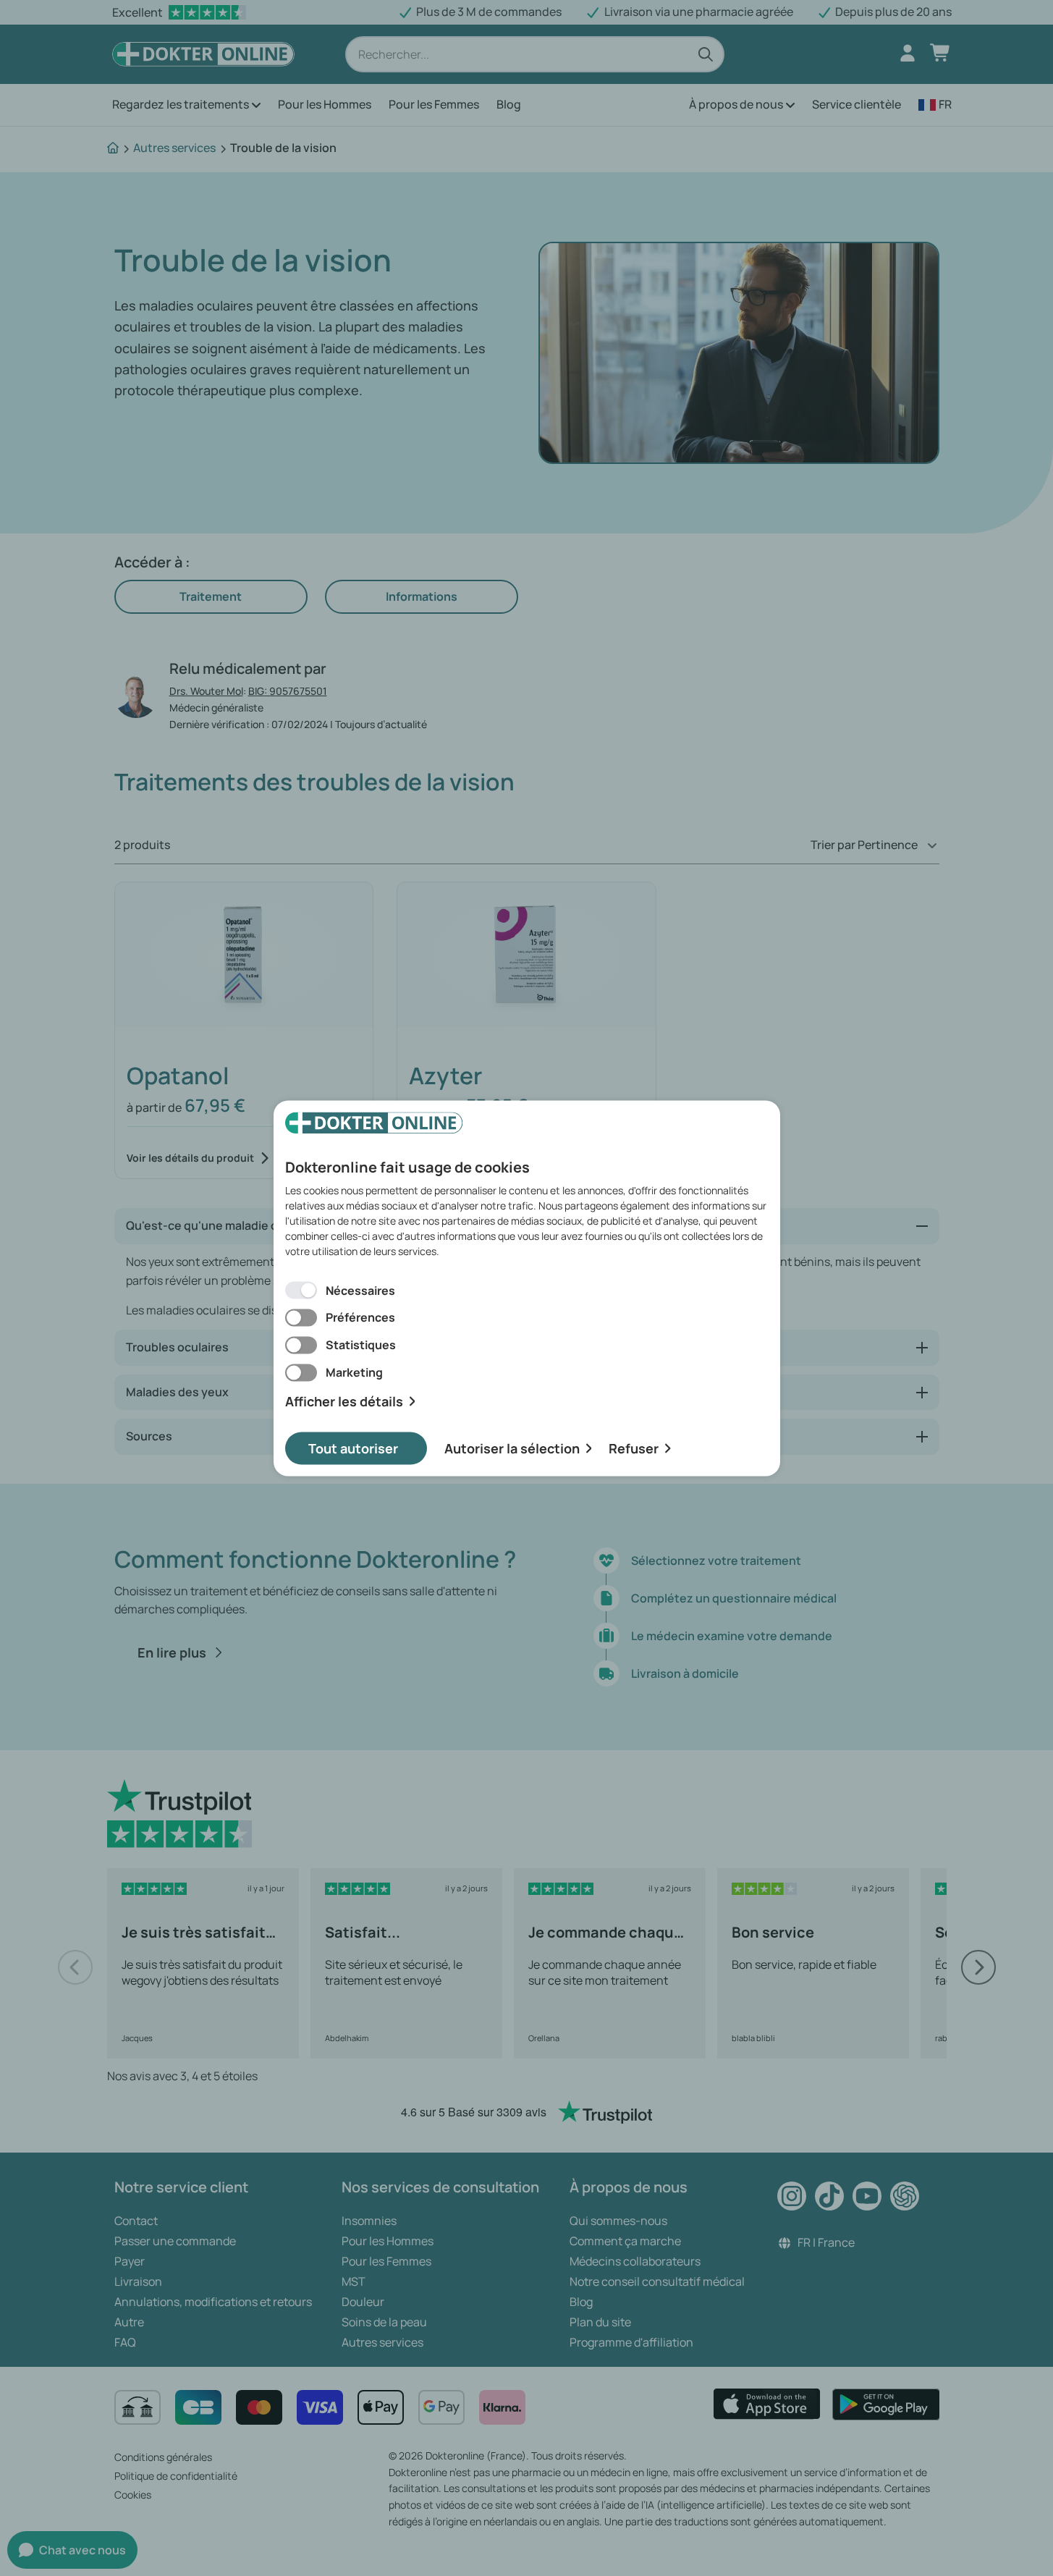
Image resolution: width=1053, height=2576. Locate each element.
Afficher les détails (344, 1402)
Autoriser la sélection (512, 1448)
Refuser (634, 1448)
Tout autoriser (353, 1448)
